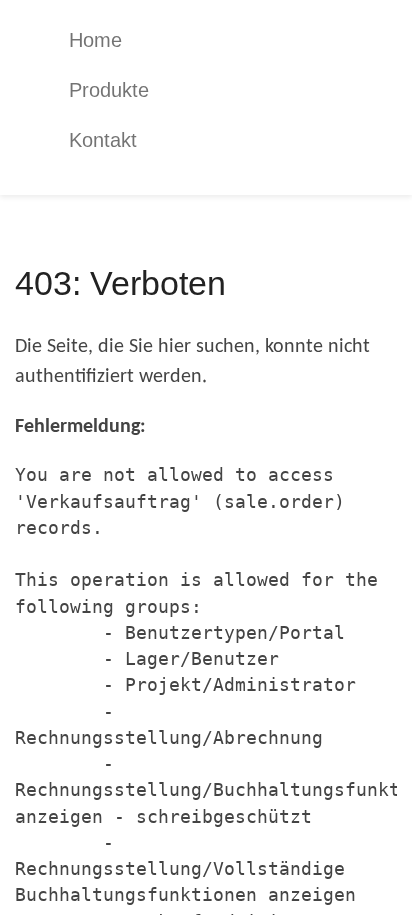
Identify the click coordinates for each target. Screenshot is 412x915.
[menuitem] (221, 40)
